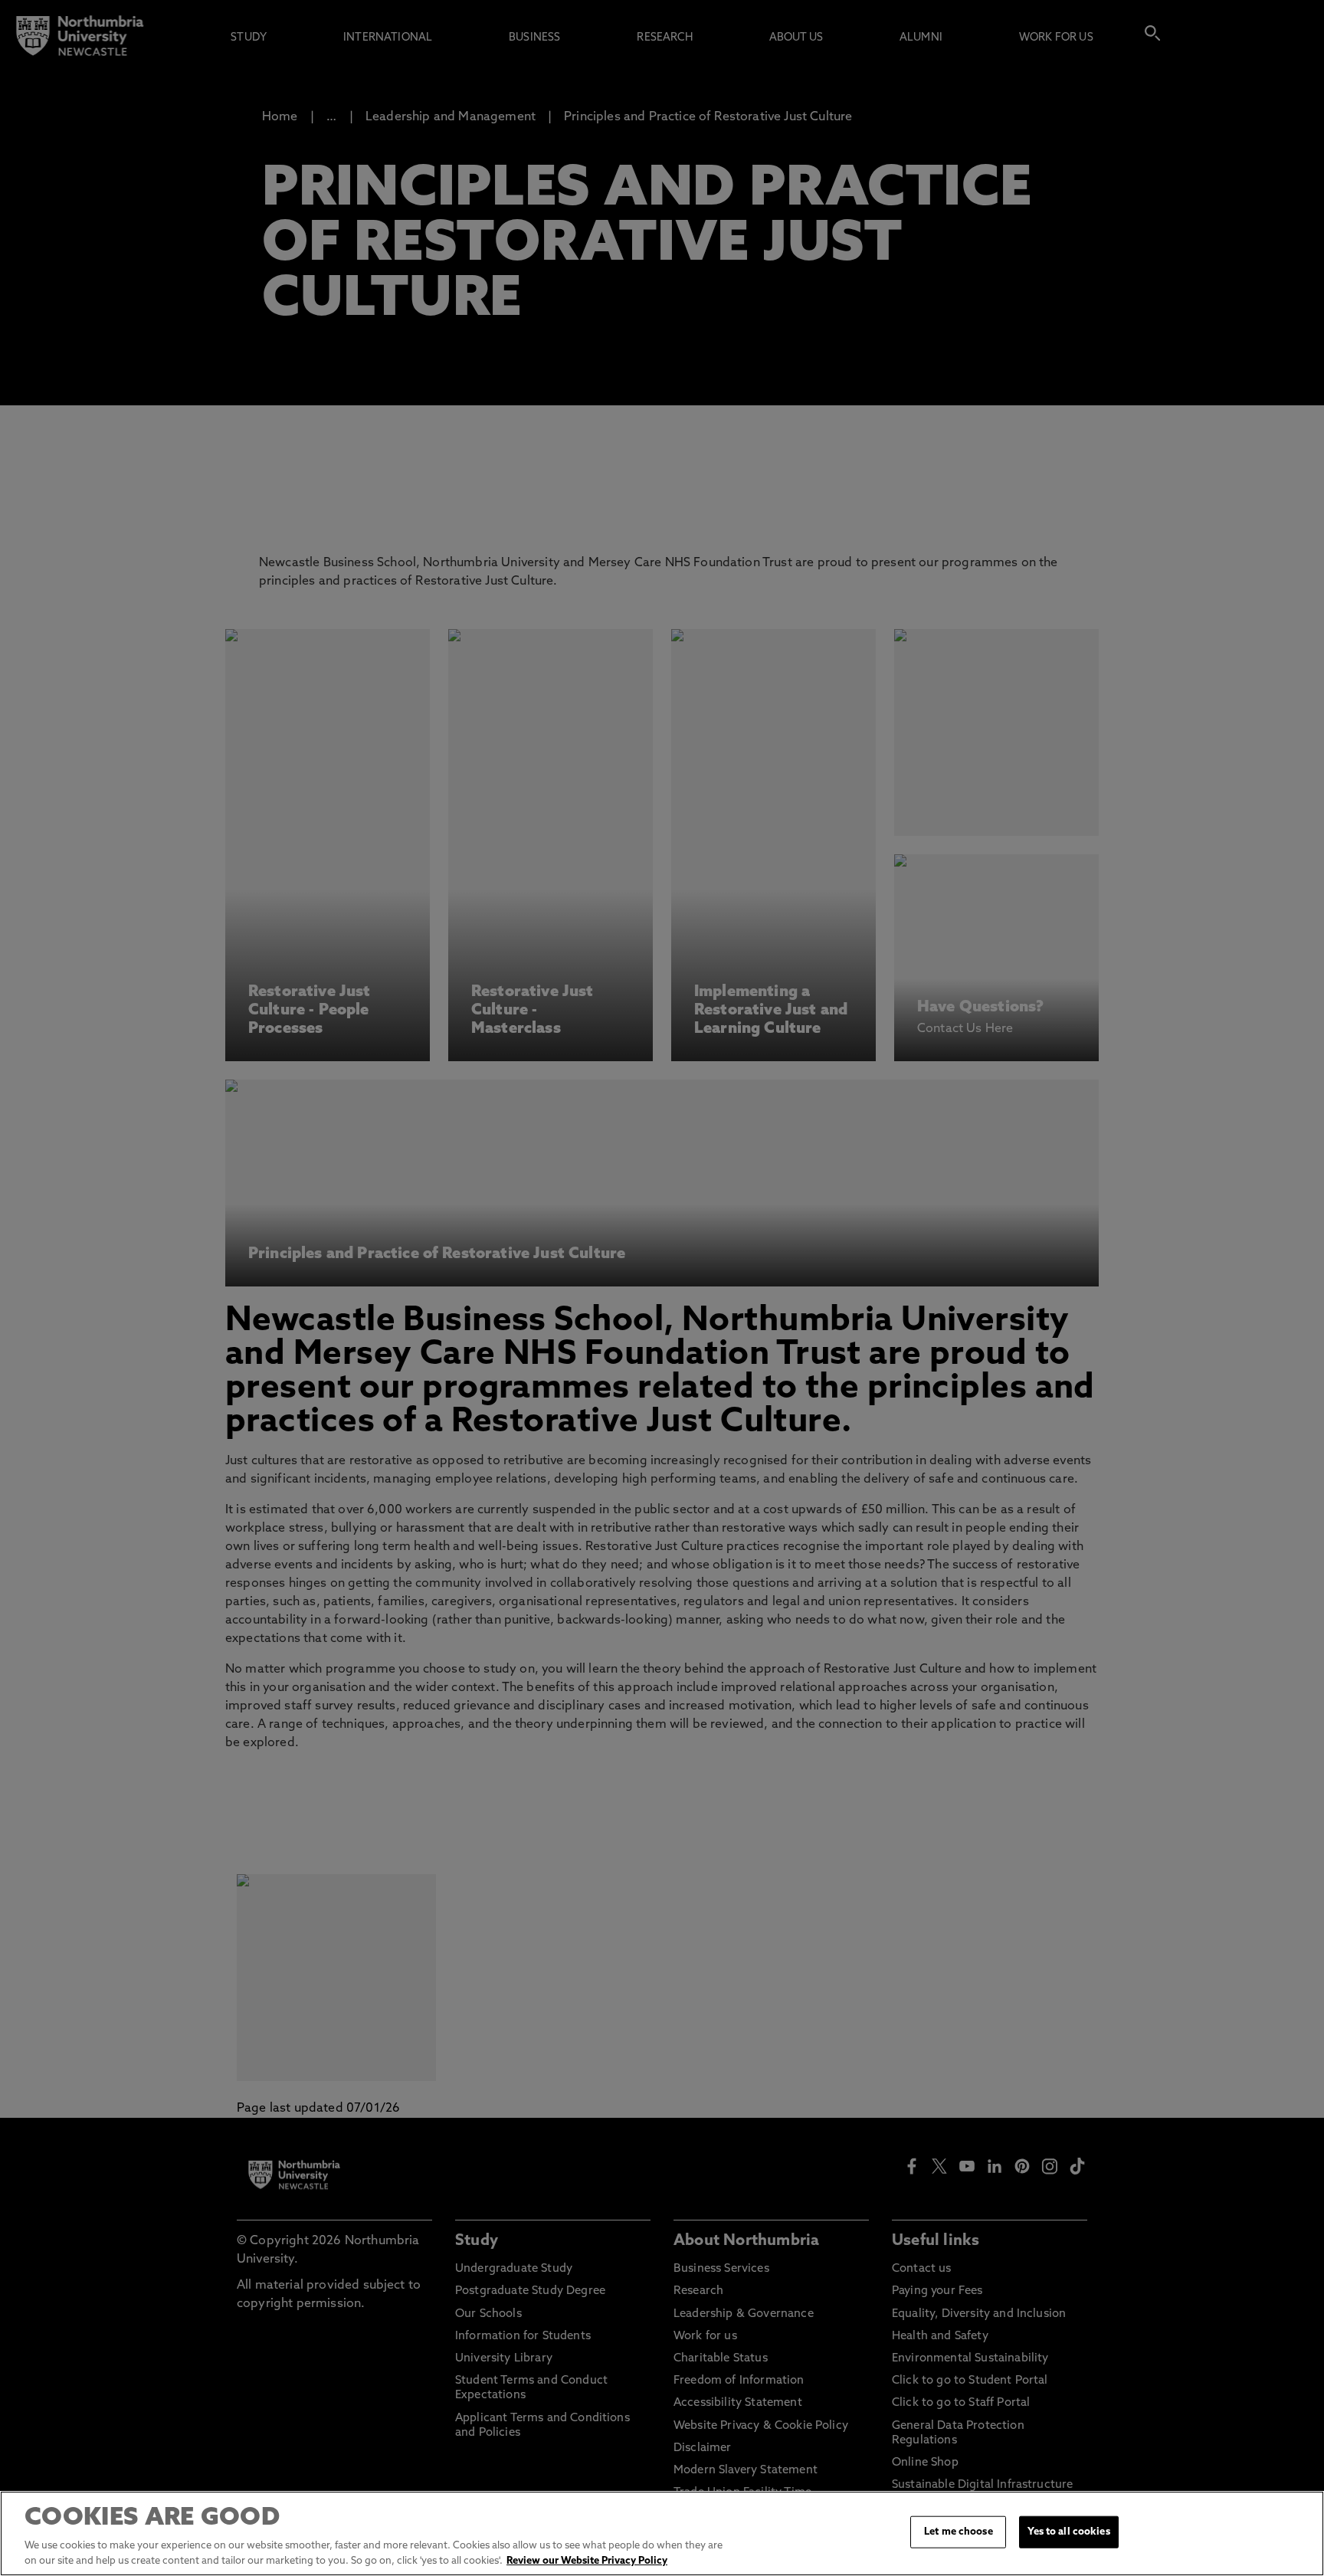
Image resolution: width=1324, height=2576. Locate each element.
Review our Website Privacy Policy (587, 2560)
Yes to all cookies (1068, 2532)
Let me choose (959, 2532)
